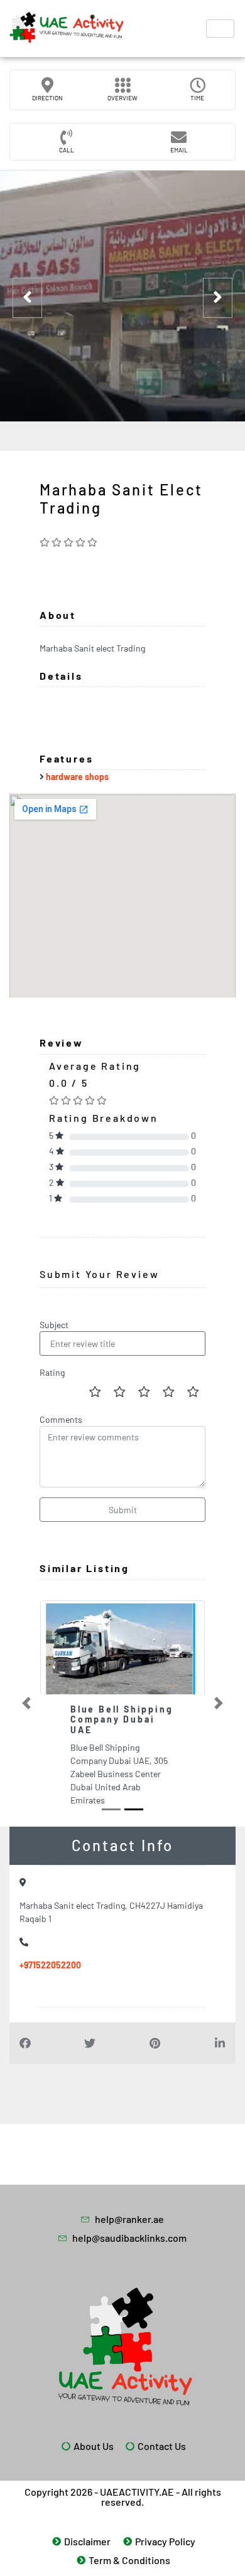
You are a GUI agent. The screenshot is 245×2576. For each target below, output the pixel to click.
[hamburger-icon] (220, 29)
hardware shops (77, 777)
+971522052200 (50, 1965)
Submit (123, 1510)
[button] (26, 1703)
